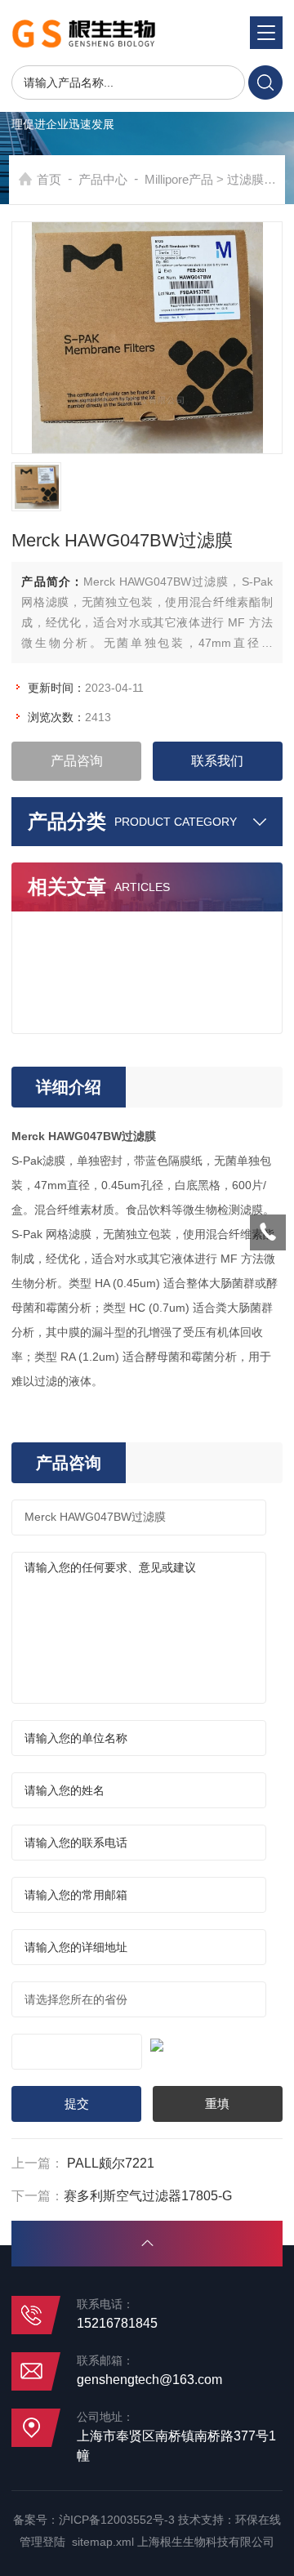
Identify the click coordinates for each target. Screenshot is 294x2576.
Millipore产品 (179, 179)
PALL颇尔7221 (111, 2163)
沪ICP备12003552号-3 (117, 2520)
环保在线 (258, 2520)
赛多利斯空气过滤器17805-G (148, 2196)
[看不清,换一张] (147, 2043)
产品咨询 (77, 761)
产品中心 (103, 179)
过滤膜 (245, 179)
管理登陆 (42, 2542)
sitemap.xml (103, 2542)
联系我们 (217, 761)
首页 (49, 179)
